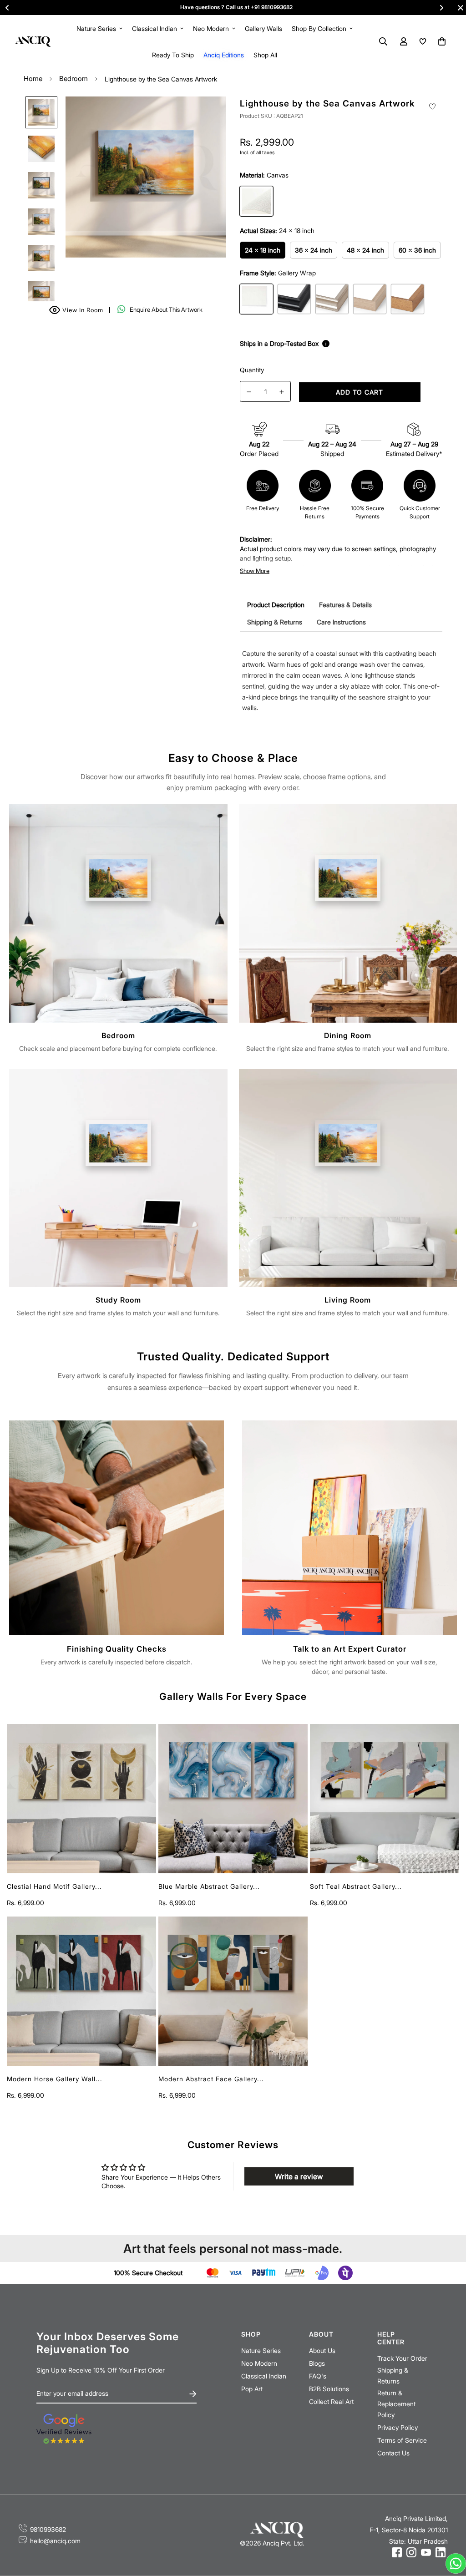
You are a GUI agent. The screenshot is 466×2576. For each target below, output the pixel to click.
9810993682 (48, 2529)
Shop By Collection (319, 28)
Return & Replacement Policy (396, 2404)
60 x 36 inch (417, 250)
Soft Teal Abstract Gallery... (356, 1886)
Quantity (252, 370)
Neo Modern (211, 28)
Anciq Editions (224, 55)
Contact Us (393, 2453)
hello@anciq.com (55, 2541)
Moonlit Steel (332, 299)
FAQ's (318, 2376)
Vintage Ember (408, 299)
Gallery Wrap (256, 299)
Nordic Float (370, 299)
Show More (255, 571)
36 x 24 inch (314, 250)
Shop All (265, 55)
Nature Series (96, 28)
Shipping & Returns (393, 2376)
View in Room (78, 309)
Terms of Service (402, 2440)
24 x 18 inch (263, 250)
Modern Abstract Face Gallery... (211, 2079)
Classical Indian (154, 28)
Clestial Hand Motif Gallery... (54, 1886)
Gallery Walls (263, 28)
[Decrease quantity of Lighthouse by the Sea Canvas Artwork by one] (249, 392)
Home (33, 79)
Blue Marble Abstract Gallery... (209, 1886)
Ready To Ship (173, 55)
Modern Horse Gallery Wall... (55, 2079)
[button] (440, 41)
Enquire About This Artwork (166, 309)
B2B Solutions (329, 2389)
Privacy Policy (398, 2427)
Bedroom (73, 79)
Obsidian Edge (294, 299)
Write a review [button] (299, 2176)
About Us (322, 2350)
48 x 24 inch (365, 250)
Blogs (317, 2363)
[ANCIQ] (33, 41)
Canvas (256, 201)
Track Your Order (402, 2358)
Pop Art (252, 2389)
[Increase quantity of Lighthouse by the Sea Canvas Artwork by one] (282, 392)
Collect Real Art (331, 2401)
